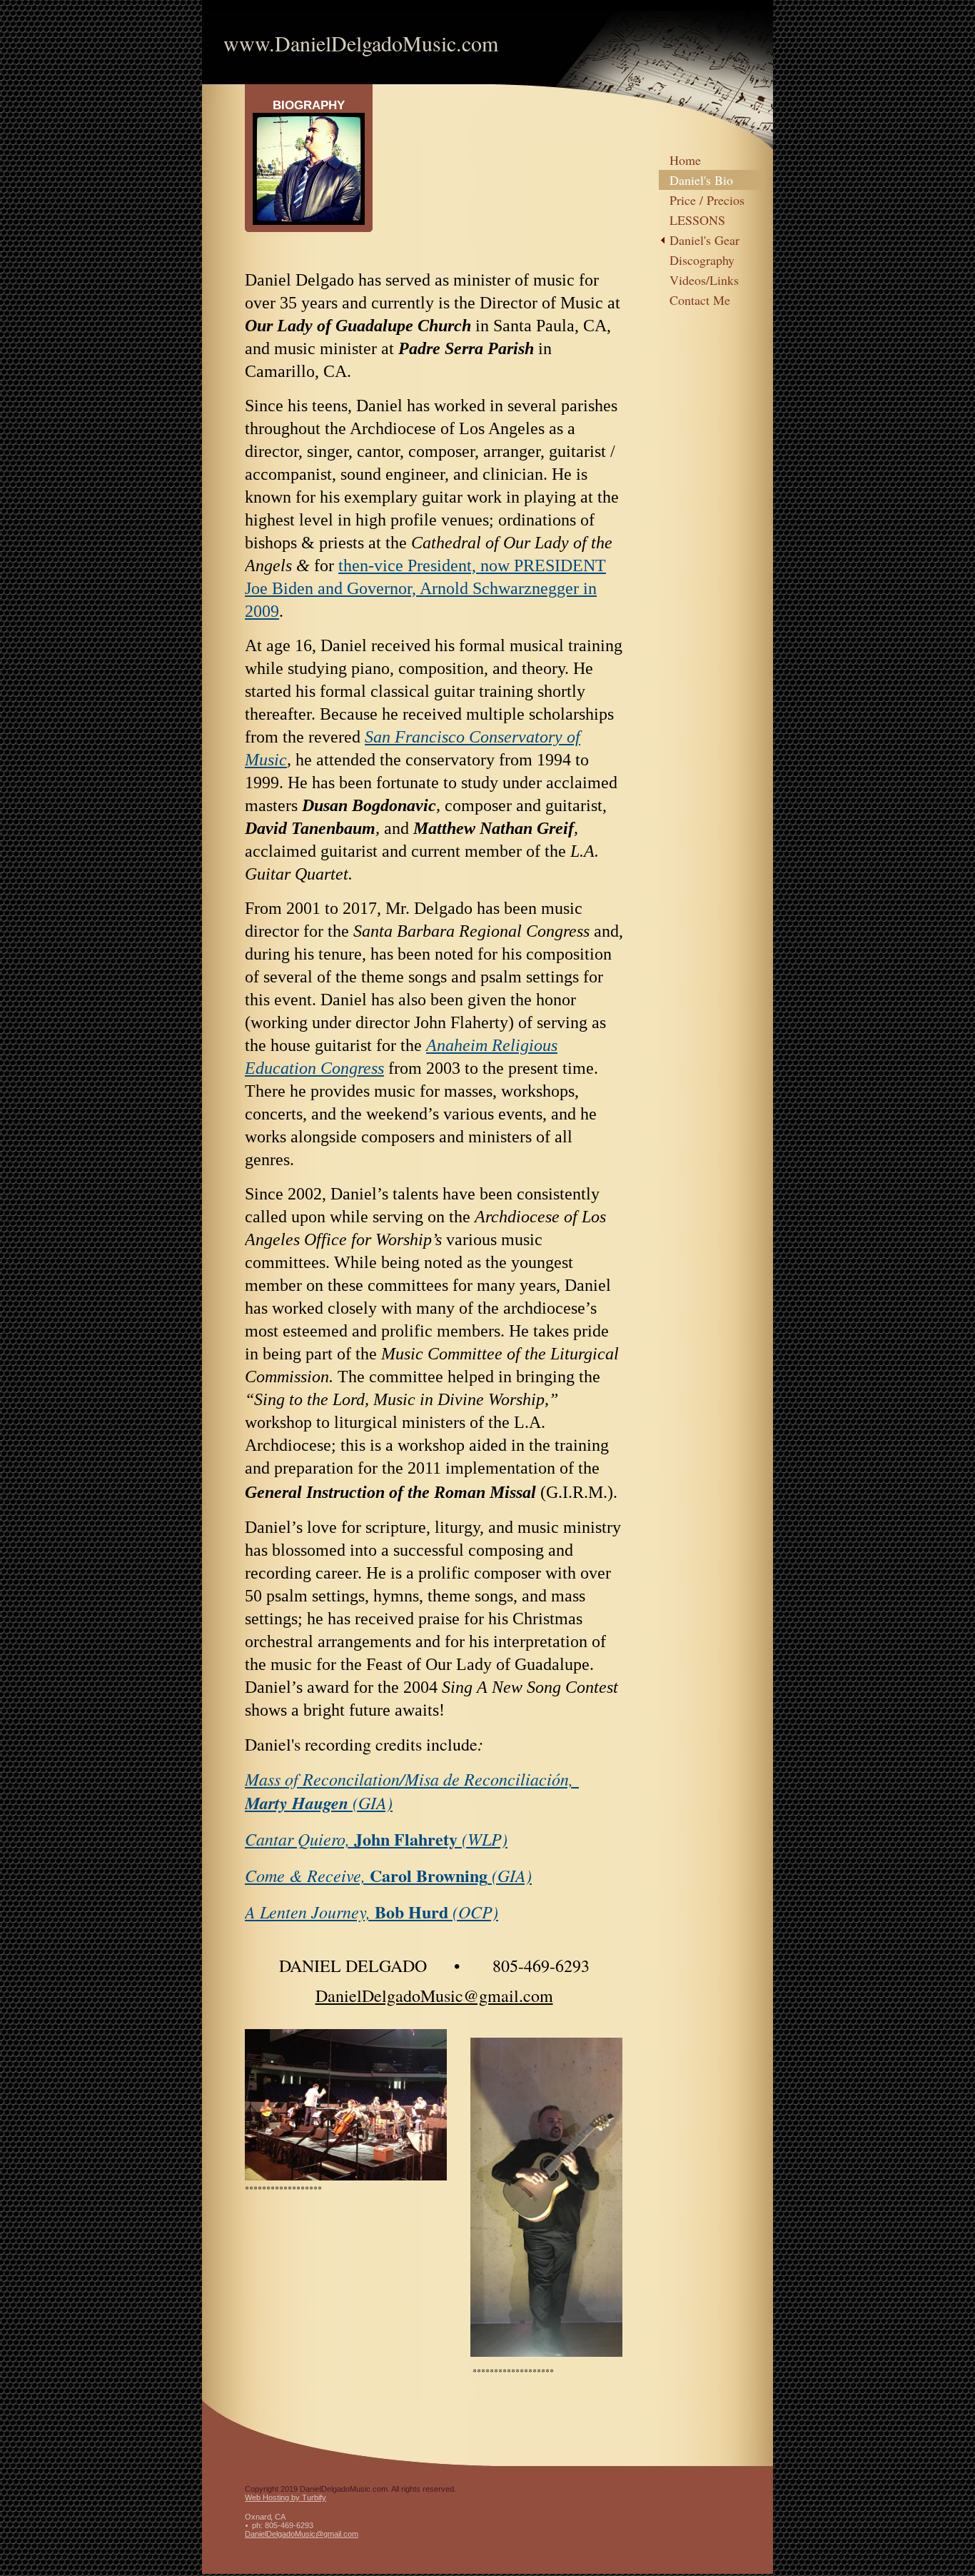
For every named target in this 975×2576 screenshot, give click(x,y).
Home (685, 160)
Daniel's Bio (701, 180)
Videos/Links (704, 280)
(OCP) (475, 1911)
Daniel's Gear (704, 240)
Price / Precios (707, 200)
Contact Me (700, 300)
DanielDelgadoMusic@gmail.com (302, 2534)
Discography (702, 260)
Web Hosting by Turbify (286, 2497)
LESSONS (697, 220)
